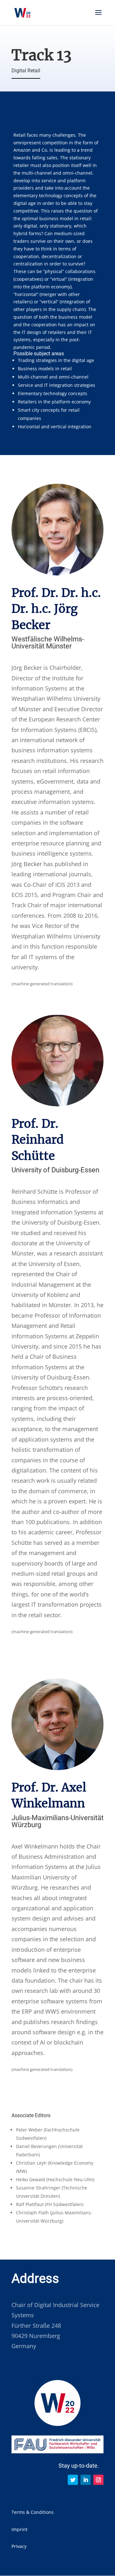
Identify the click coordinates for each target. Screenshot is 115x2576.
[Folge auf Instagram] (98, 2480)
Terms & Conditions (33, 2512)
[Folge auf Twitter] (73, 2480)
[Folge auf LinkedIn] (86, 2480)
